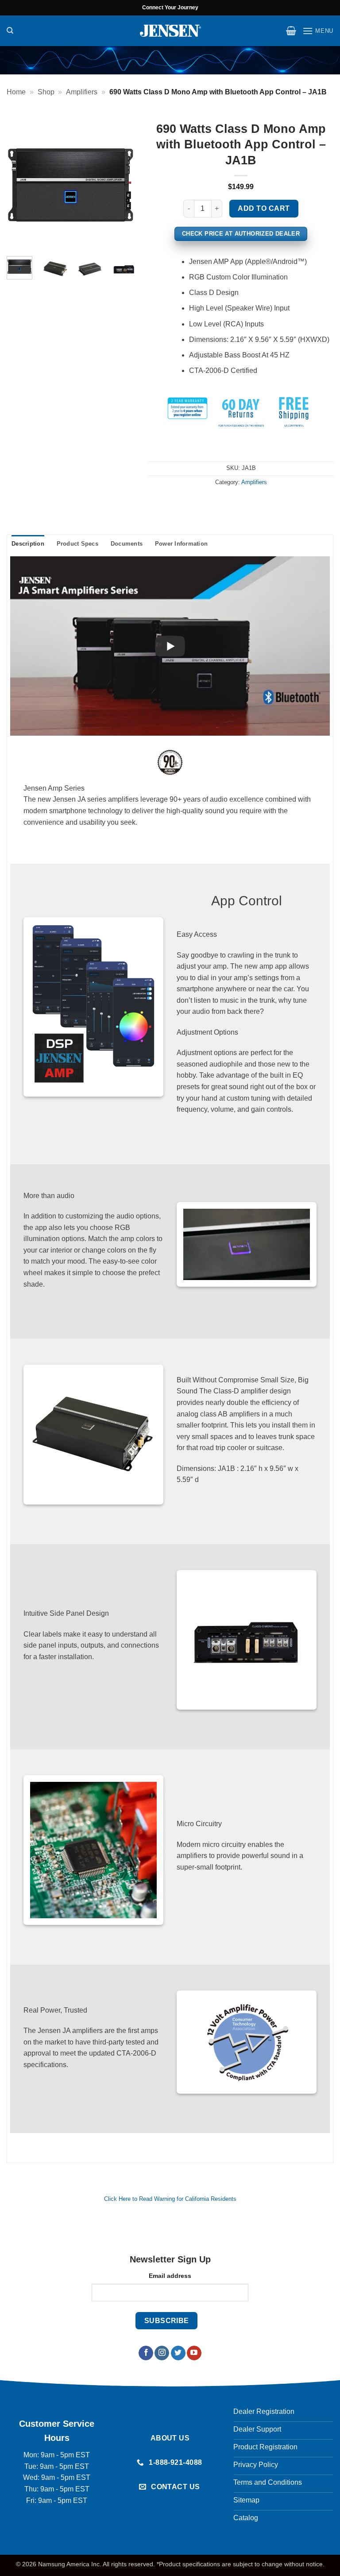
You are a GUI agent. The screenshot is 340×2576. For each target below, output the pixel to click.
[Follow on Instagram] (162, 2353)
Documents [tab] (127, 544)
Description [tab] (28, 544)
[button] (291, 31)
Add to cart (264, 208)
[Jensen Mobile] (170, 31)
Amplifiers (82, 92)
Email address (170, 2276)
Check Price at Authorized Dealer (241, 234)
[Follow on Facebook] (146, 2353)
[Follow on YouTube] (194, 2353)
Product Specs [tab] (77, 544)
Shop (46, 92)
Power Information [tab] (181, 544)
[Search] (10, 31)
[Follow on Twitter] (178, 2353)
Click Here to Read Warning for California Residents (170, 2199)
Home (16, 92)
